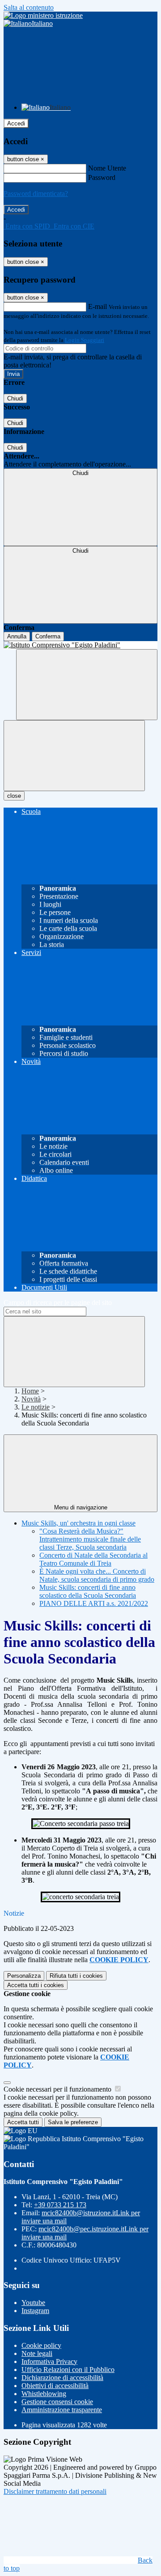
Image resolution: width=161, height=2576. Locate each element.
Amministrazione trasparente (62, 2410)
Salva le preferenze (73, 2122)
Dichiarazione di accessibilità (62, 2378)
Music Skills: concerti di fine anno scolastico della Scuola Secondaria (88, 1591)
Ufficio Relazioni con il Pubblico (68, 2370)
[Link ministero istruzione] (43, 15)
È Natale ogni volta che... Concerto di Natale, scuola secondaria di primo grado (97, 1575)
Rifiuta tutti (76, 1976)
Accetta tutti (36, 1985)
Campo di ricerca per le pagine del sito (58, 1303)
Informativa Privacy (49, 2361)
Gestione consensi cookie (57, 2402)
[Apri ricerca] (87, 685)
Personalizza (24, 1976)
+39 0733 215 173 (60, 2205)
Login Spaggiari (85, 340)
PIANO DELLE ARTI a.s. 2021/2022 (94, 1603)
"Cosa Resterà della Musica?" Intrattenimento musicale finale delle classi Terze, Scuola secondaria (90, 1539)
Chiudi (15, 398)
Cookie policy (41, 2345)
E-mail (97, 306)
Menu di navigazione (81, 1507)
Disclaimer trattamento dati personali (55, 2491)
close (14, 796)
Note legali (37, 2353)
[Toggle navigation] (74, 756)
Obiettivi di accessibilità (55, 2386)
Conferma (48, 636)
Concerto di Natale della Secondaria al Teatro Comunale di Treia (93, 1559)
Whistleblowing (44, 2394)
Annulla (17, 636)
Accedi (16, 123)
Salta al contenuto (29, 7)
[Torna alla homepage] (80, 645)
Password (102, 177)
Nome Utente (107, 168)
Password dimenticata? (36, 194)
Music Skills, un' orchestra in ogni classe (78, 1523)
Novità (31, 1399)
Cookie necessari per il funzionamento (58, 2089)
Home (30, 1391)
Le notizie (36, 1407)
